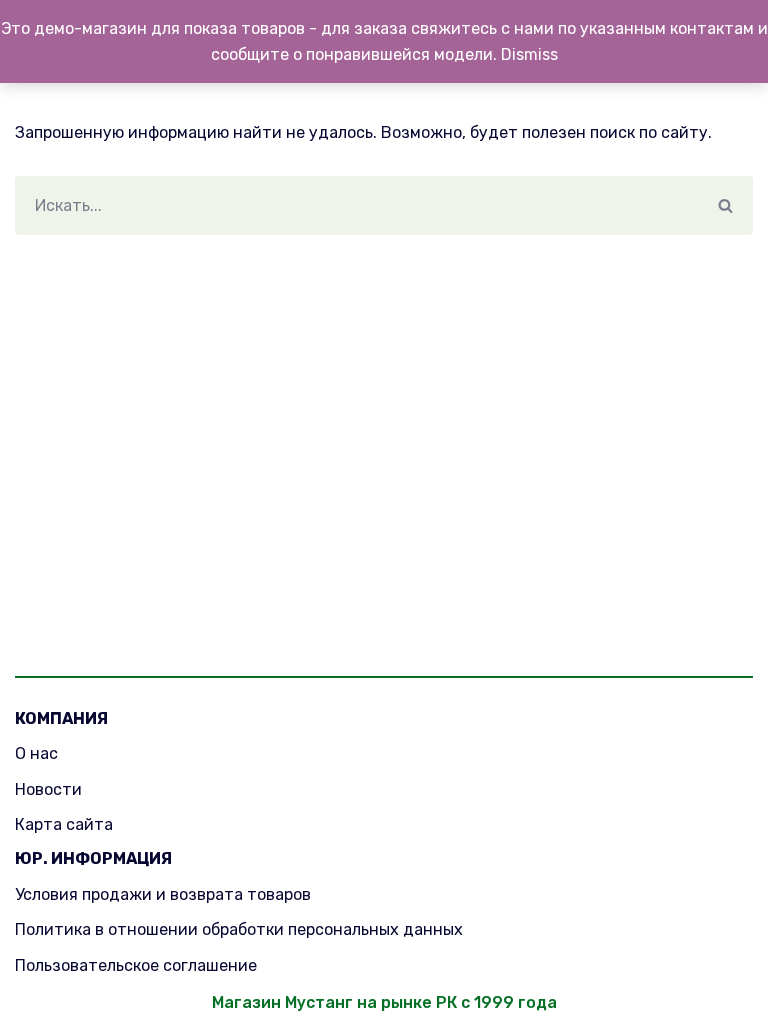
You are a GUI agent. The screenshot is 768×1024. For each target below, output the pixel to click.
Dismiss (529, 54)
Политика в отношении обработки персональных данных (239, 929)
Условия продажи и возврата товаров (163, 894)
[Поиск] (725, 205)
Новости (48, 789)
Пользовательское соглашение (136, 965)
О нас (36, 753)
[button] (725, 205)
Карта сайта (64, 824)
